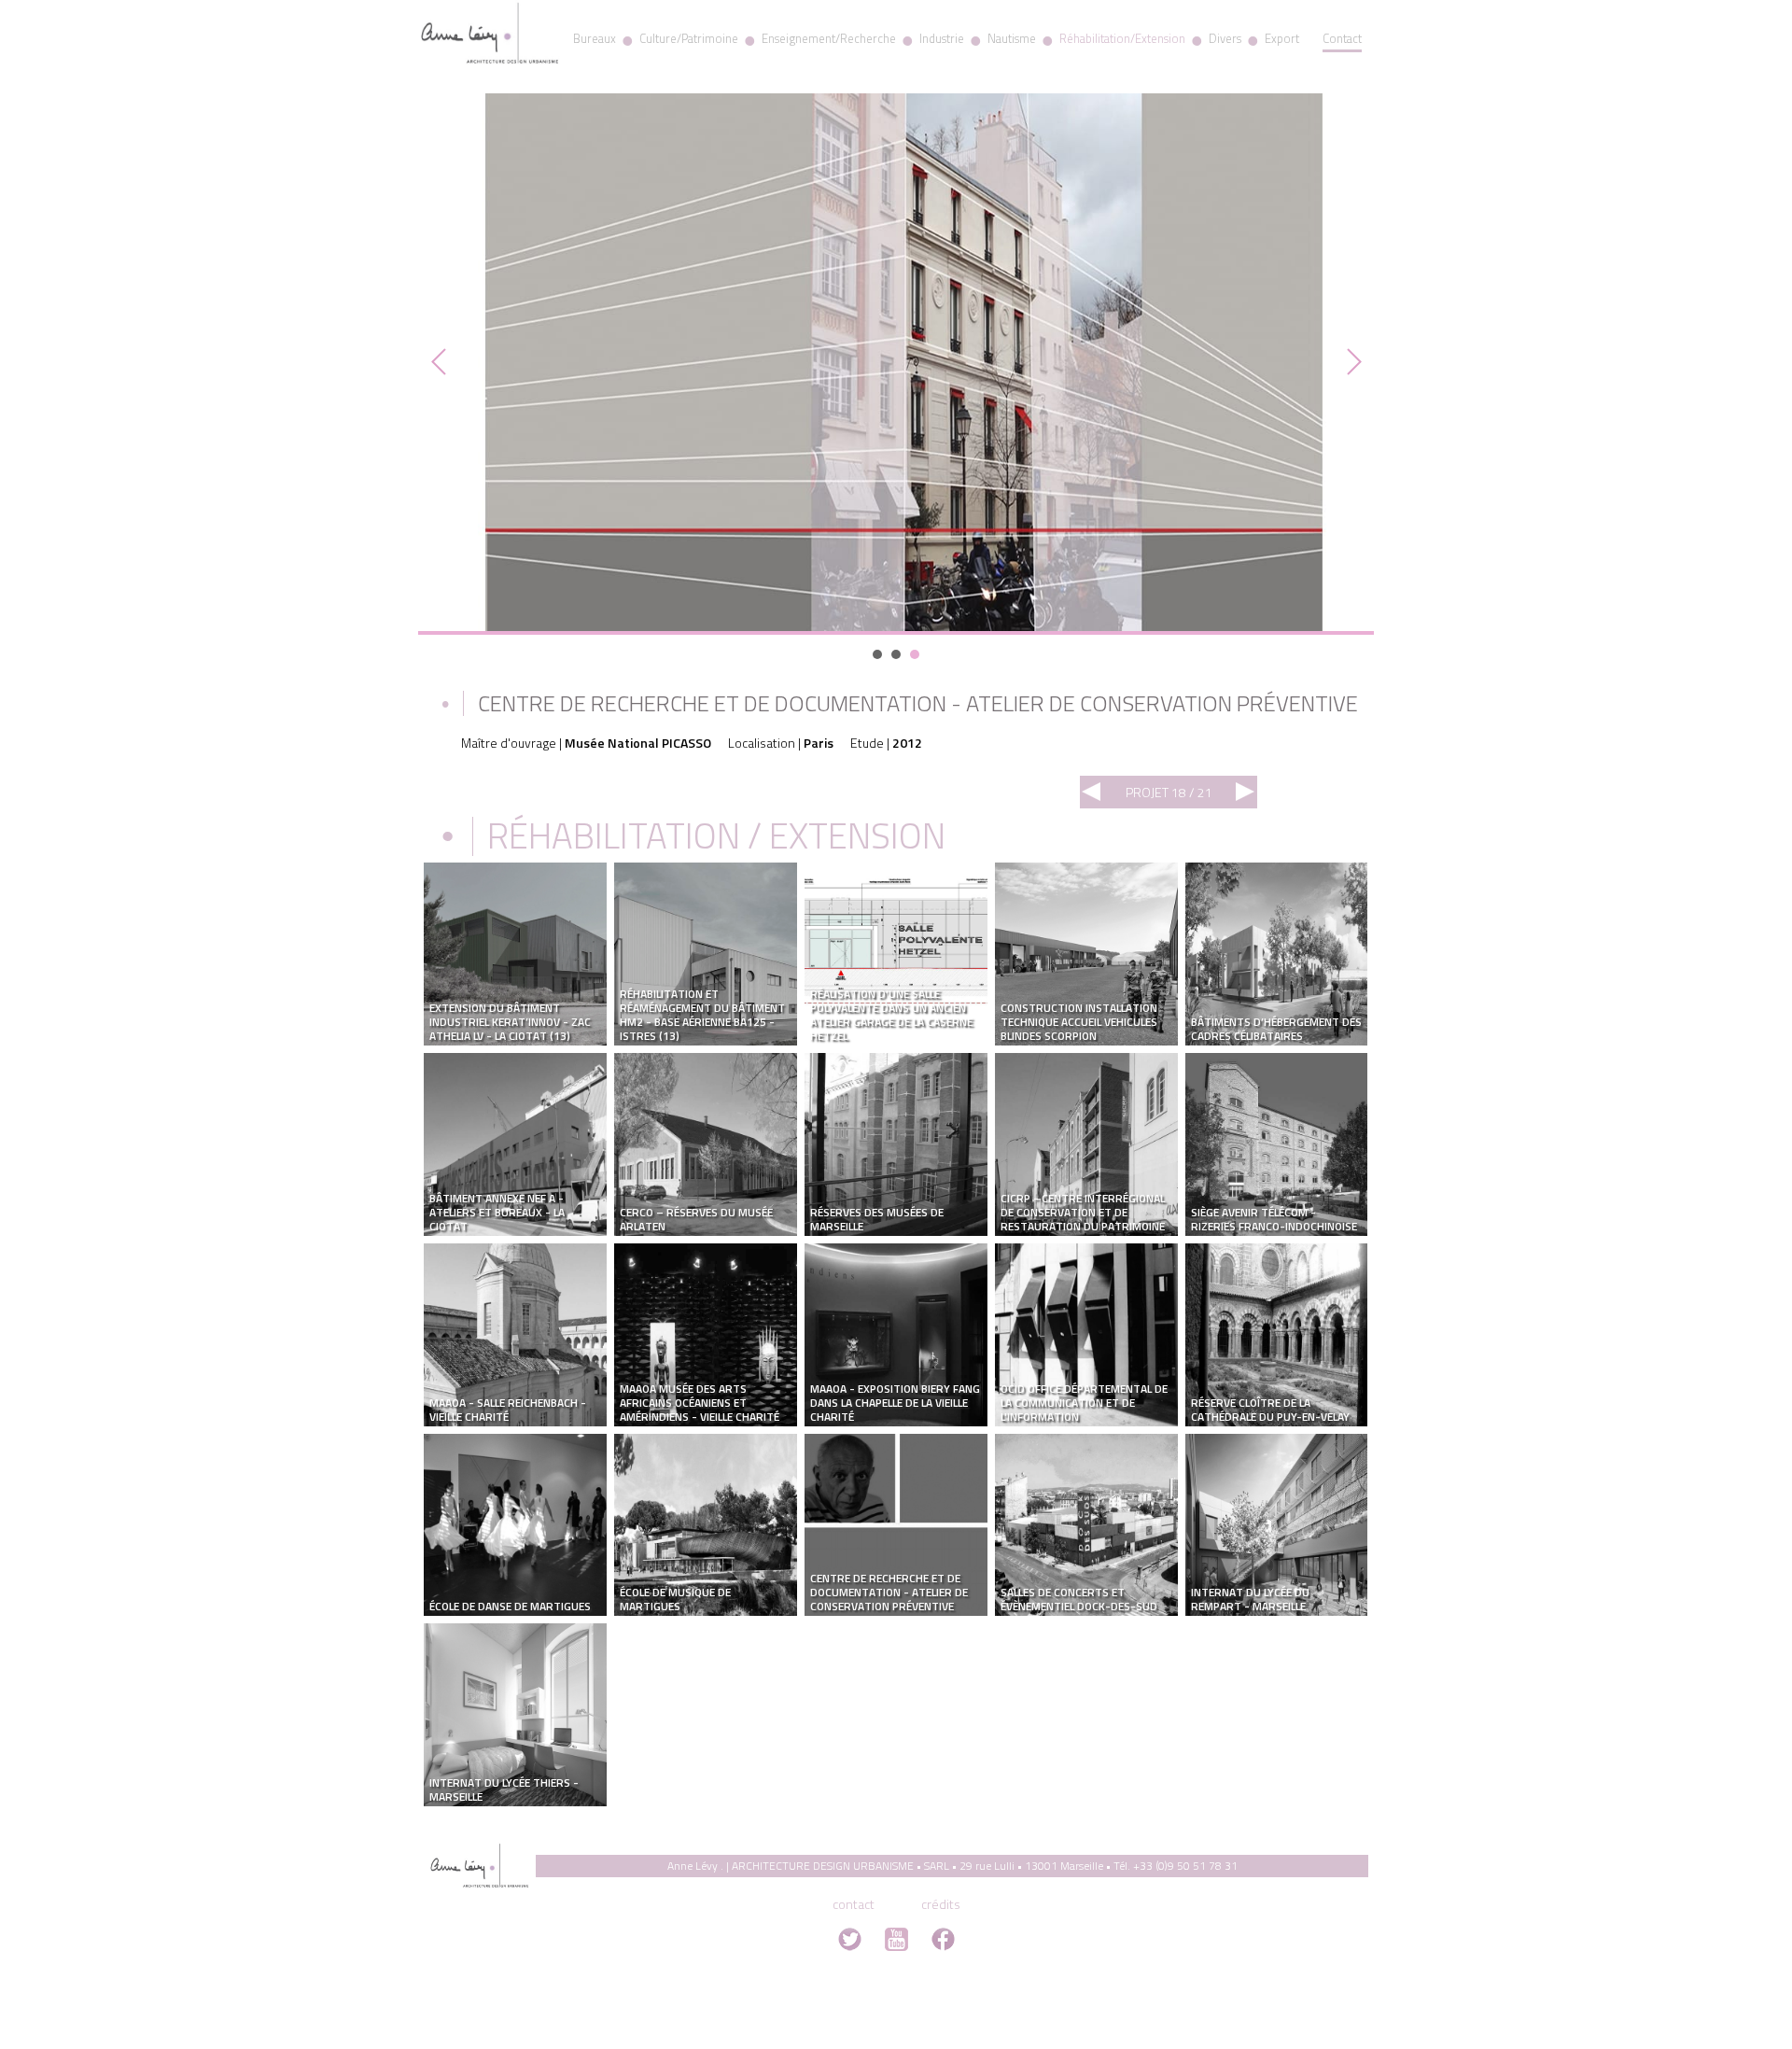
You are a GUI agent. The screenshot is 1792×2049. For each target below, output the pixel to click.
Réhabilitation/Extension (1122, 38)
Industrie (942, 38)
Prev (442, 362)
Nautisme (1012, 38)
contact (854, 1904)
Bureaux (595, 38)
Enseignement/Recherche (829, 38)
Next (1350, 362)
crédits (941, 1904)
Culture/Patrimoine (689, 38)
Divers (1225, 38)
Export (1282, 38)
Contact (1342, 38)
